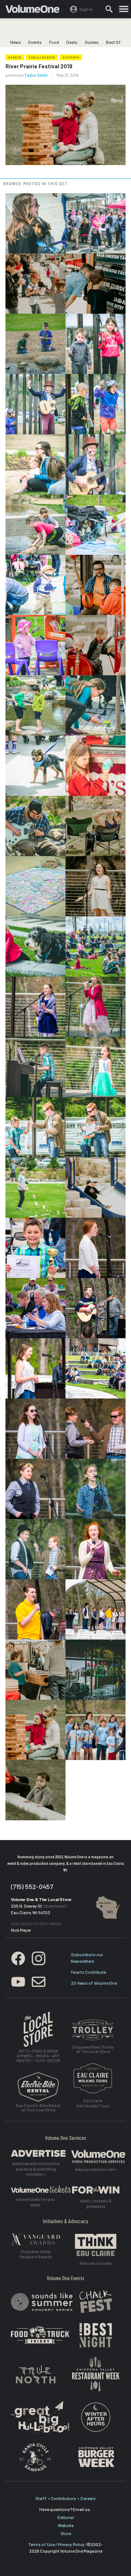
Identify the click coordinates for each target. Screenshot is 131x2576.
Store (66, 2533)
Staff (41, 2498)
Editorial (66, 2517)
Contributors (63, 2498)
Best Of (113, 42)
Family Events (42, 57)
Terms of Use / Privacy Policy (56, 2544)
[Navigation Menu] (124, 9)
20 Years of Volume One (94, 1983)
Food (54, 42)
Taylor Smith (36, 75)
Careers (88, 2498)
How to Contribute (88, 1972)
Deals (72, 42)
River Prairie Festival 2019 (39, 66)
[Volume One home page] (35, 11)
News (16, 42)
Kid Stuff (71, 57)
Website (66, 2525)
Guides (92, 42)
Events (35, 42)
